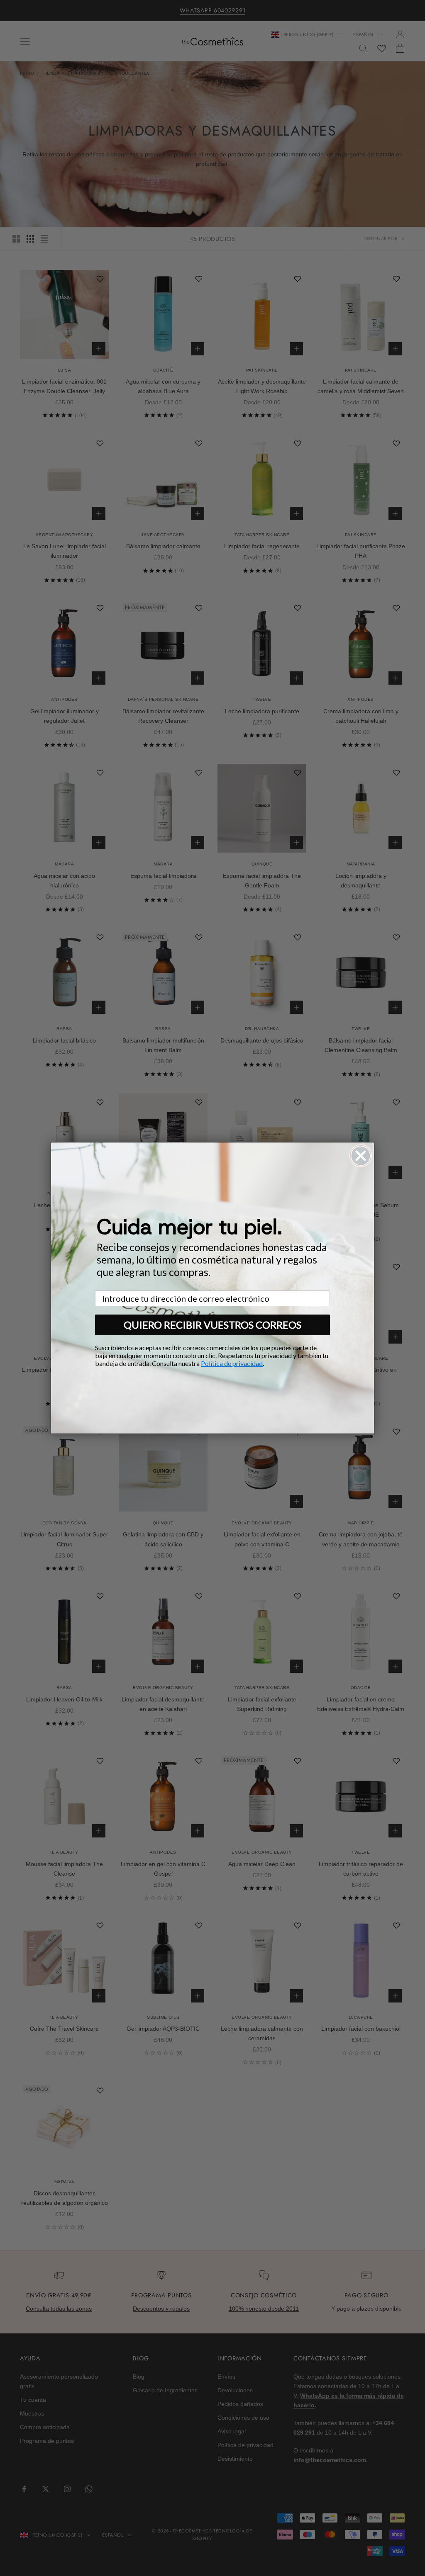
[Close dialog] (361, 1156)
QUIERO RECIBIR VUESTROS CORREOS (212, 1325)
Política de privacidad (232, 1363)
